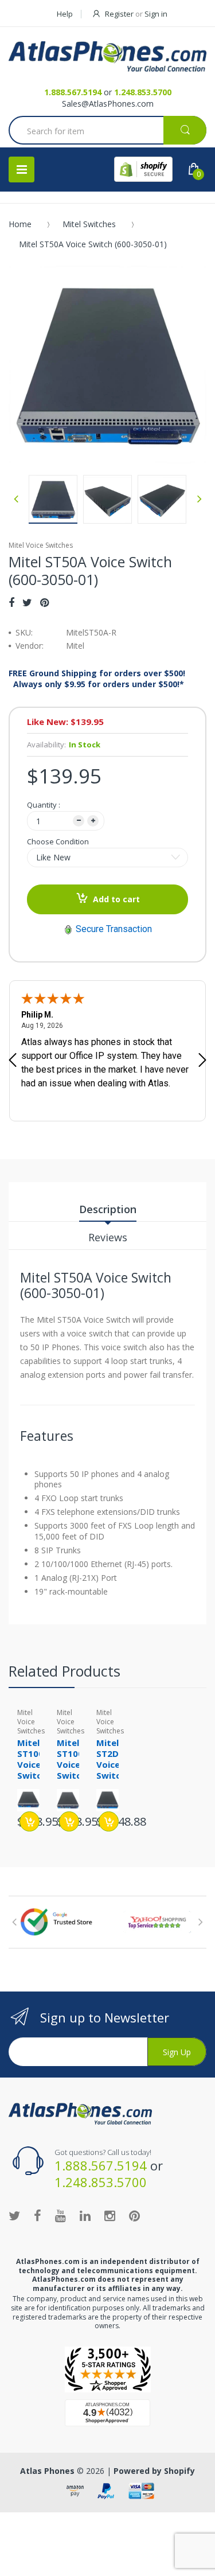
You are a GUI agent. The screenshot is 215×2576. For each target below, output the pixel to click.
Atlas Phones (47, 2471)
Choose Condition (58, 841)
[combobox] (107, 131)
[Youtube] (60, 2215)
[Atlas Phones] (107, 56)
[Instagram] (110, 2215)
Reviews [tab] (108, 1237)
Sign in (156, 14)
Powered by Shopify (154, 2471)
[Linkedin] (85, 2215)
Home (20, 224)
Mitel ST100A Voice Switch (33, 1759)
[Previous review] (13, 1061)
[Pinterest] (44, 602)
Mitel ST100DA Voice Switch (76, 1759)
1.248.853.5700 (143, 92)
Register (119, 14)
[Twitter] (27, 602)
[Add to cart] (30, 1821)
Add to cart (116, 899)
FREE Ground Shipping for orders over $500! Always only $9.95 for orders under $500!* (97, 679)
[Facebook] (11, 602)
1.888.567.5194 (73, 92)
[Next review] (202, 1061)
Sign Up (177, 2052)
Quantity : (44, 805)
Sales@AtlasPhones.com (108, 104)
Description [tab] (108, 1209)
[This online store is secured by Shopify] (143, 169)
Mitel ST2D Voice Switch (111, 1759)
